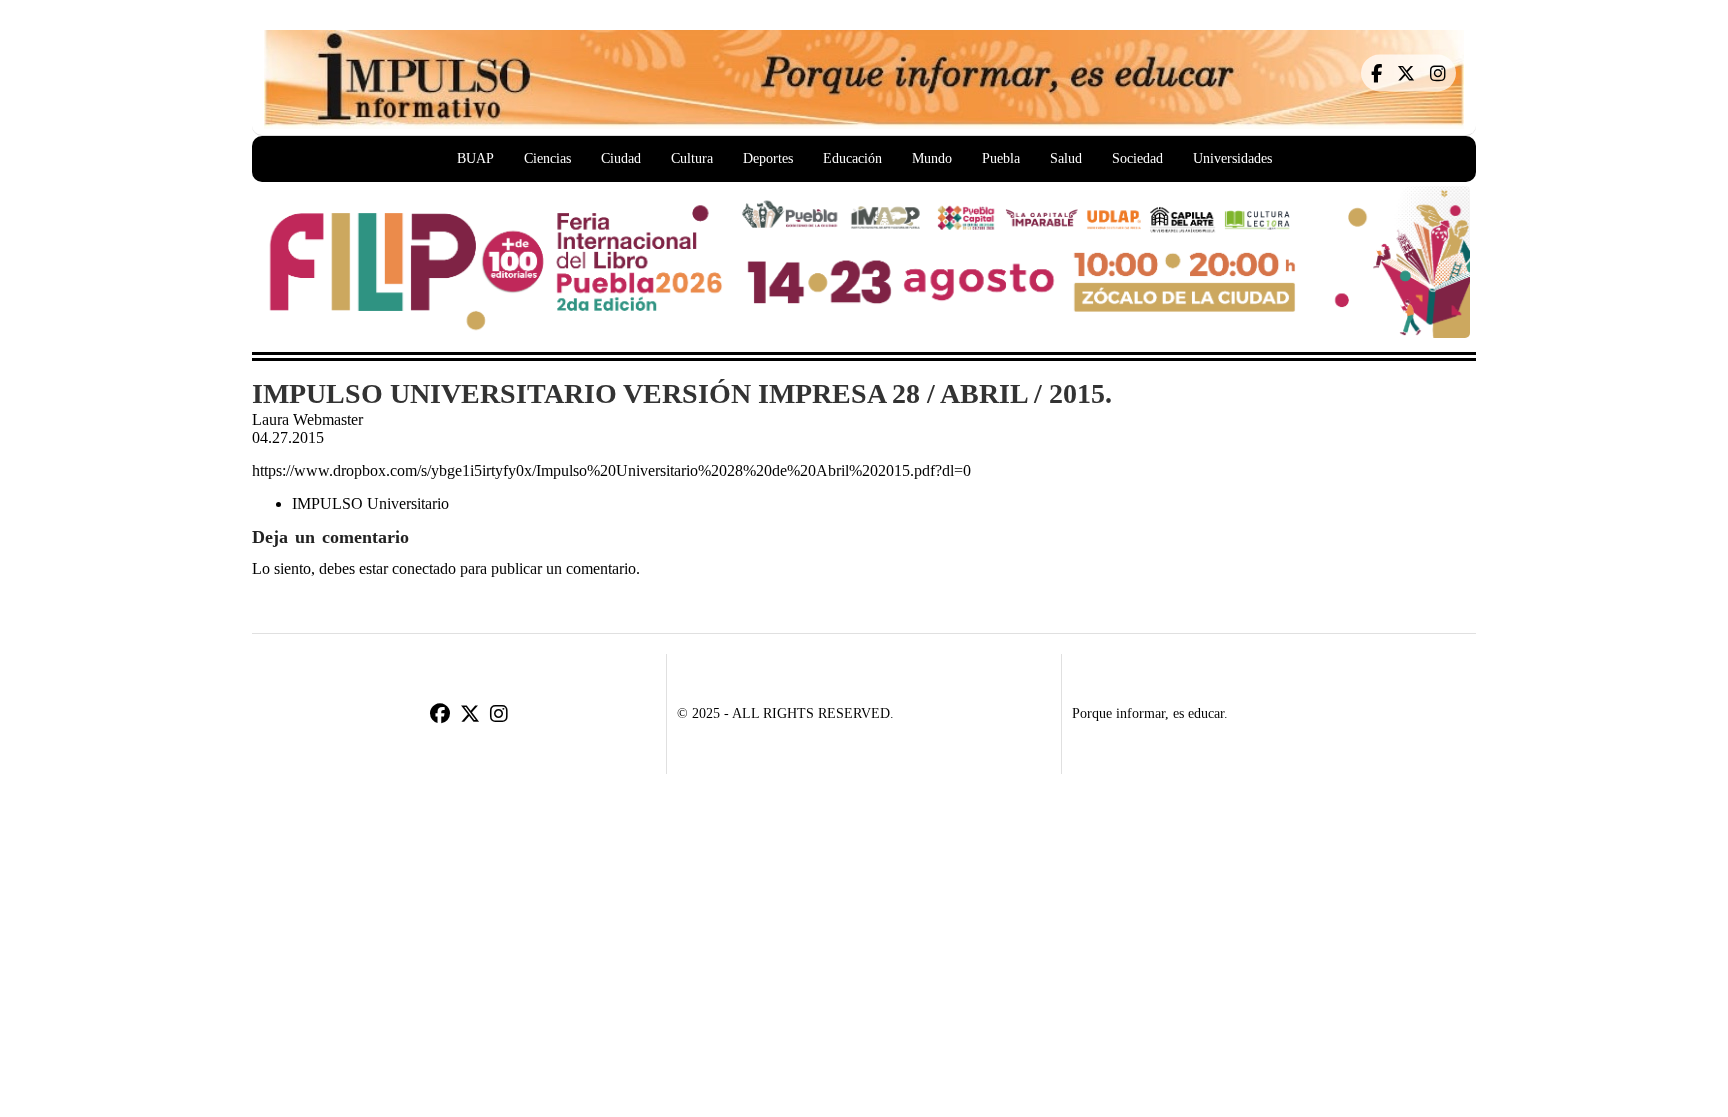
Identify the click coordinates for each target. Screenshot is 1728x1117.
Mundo (932, 158)
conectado (424, 569)
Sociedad (1137, 158)
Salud (1066, 158)
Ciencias (547, 158)
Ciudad (621, 158)
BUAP (475, 158)
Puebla (1001, 158)
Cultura (692, 158)
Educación (852, 158)
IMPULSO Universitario (370, 503)
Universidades (1232, 158)
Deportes (768, 158)
